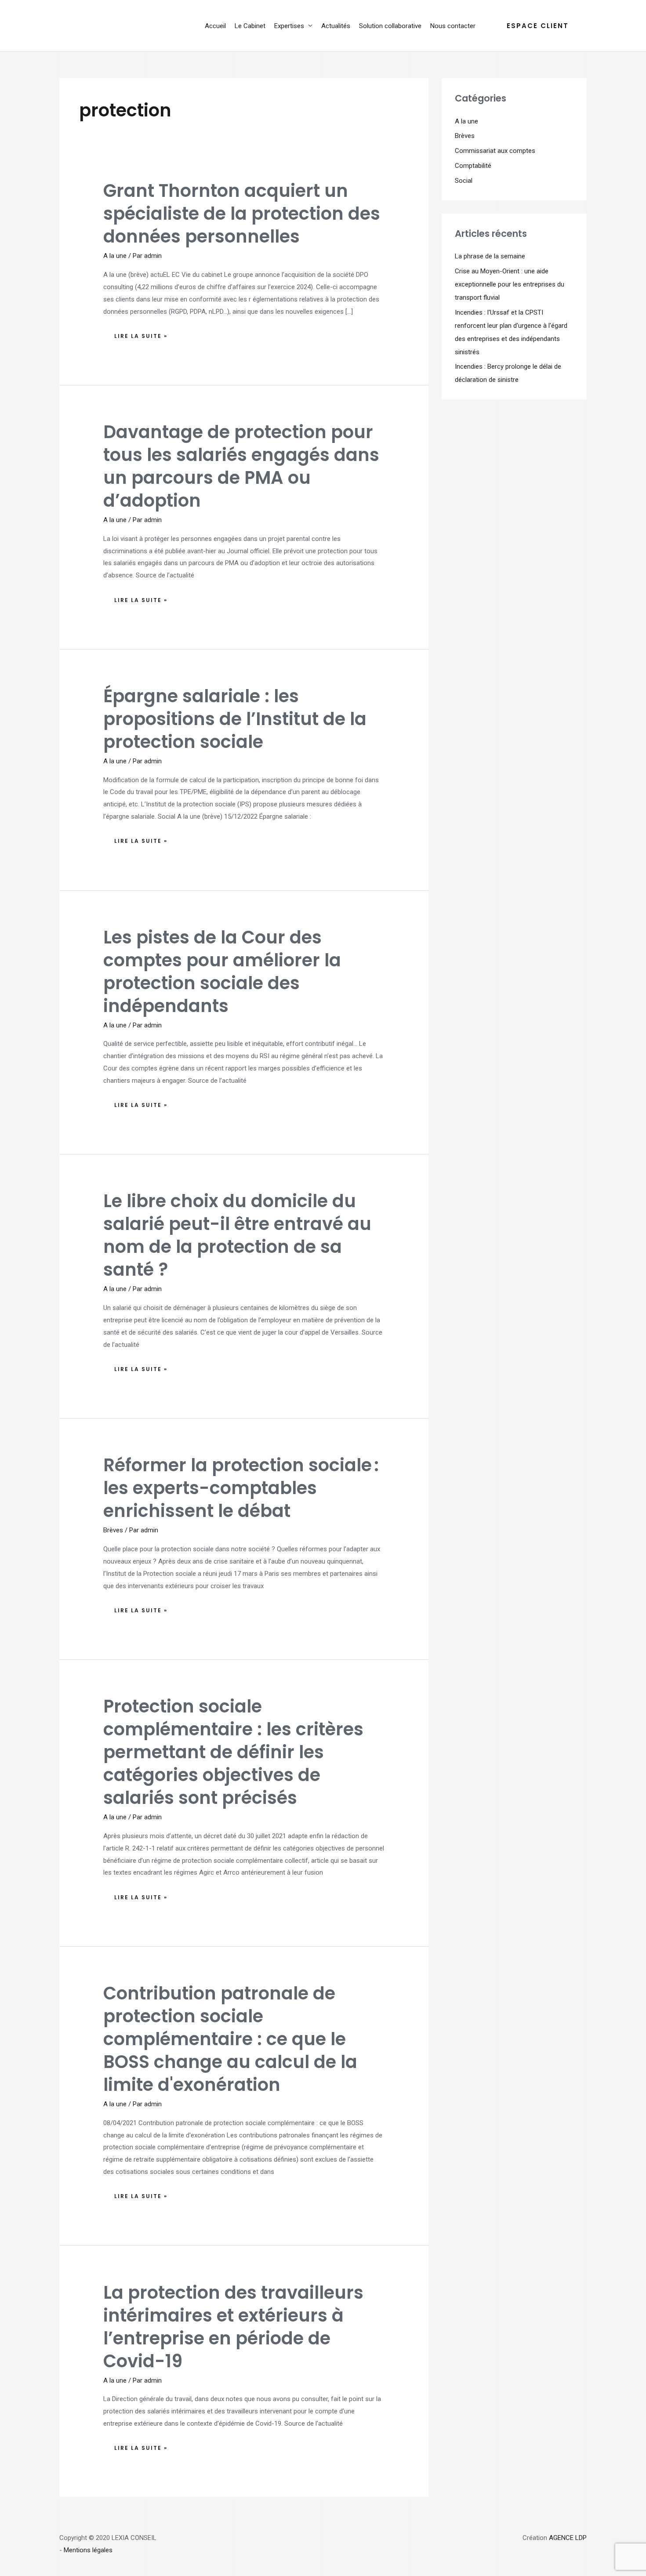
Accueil (215, 26)
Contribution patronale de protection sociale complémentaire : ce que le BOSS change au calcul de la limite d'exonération (230, 2039)
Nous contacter (453, 26)
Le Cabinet (250, 26)
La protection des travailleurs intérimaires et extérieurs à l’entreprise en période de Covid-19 (233, 2327)
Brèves (113, 1530)
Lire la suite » (141, 334)
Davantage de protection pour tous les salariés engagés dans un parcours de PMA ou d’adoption (241, 466)
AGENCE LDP (568, 2538)
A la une (115, 256)
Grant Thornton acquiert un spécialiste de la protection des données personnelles (242, 214)
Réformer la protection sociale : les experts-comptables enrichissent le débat (241, 1488)
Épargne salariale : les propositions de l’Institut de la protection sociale (235, 719)
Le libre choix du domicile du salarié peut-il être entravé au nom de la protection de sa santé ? (237, 1235)
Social (464, 181)
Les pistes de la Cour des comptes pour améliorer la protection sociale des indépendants (222, 972)
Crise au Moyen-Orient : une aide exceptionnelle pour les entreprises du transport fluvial (510, 284)
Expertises (289, 26)
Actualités (336, 26)
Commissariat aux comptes (495, 151)
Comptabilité (473, 166)
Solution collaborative (390, 26)
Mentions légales (88, 2550)
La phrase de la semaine (490, 256)
